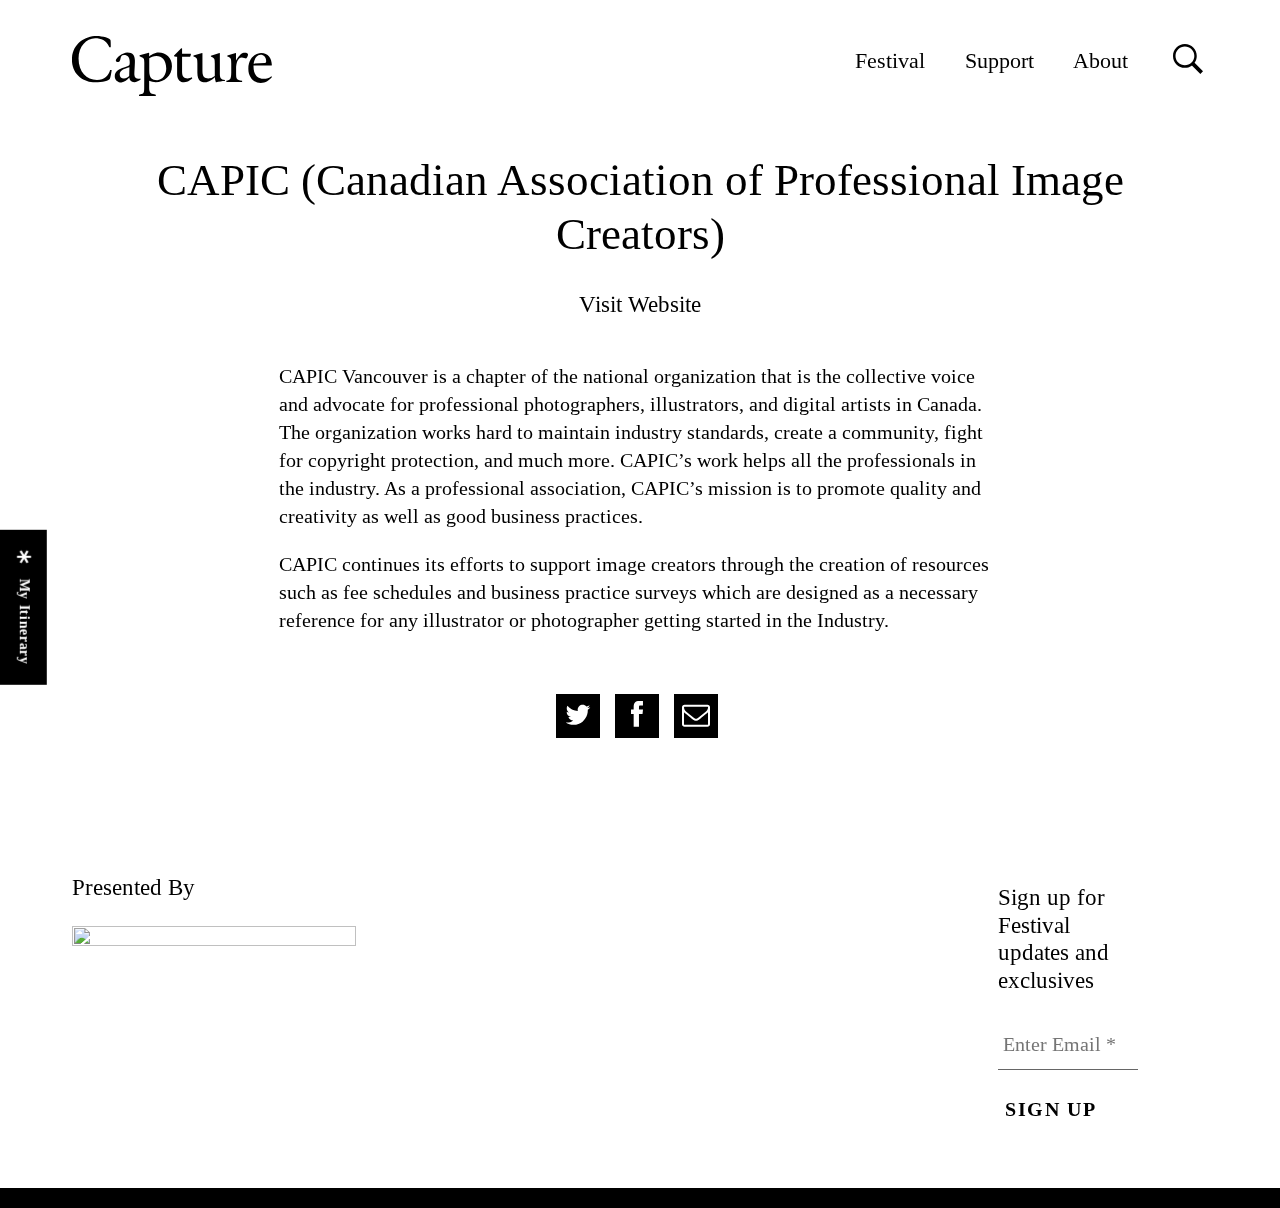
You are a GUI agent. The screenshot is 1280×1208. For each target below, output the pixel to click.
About (1100, 60)
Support (999, 60)
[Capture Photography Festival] (237, 66)
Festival (890, 60)
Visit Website (640, 304)
